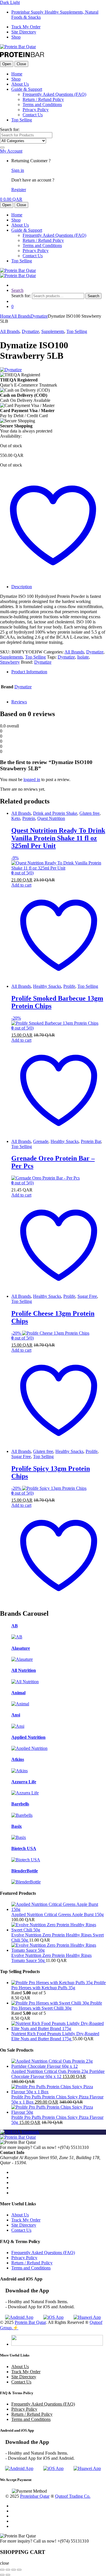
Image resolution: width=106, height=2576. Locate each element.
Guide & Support (27, 89)
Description (22, 587)
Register (19, 190)
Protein (29, 818)
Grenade (41, 1141)
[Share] (14, 2570)
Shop (16, 37)
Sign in (18, 170)
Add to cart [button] (21, 885)
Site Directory (24, 32)
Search (17, 290)
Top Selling (22, 120)
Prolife (69, 986)
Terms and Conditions (42, 105)
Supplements (53, 331)
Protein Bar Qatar (30, 2322)
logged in (32, 779)
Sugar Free (87, 1296)
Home (17, 74)
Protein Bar (91, 1141)
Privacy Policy (36, 110)
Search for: (10, 129)
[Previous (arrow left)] (2, 2575)
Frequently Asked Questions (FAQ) (54, 94)
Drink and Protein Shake (55, 813)
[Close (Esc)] (19, 2570)
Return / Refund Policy (43, 99)
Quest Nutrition (51, 818)
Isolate (83, 657)
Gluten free (89, 813)
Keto (16, 818)
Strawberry (10, 662)
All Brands (21, 316)
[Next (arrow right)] (8, 2575)
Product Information (29, 672)
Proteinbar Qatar (35, 2496)
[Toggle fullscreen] (8, 2570)
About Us (20, 84)
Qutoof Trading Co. (73, 2496)
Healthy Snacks (47, 986)
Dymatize (39, 316)
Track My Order (26, 27)
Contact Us (33, 115)
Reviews (19, 702)
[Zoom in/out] (2, 2570)
